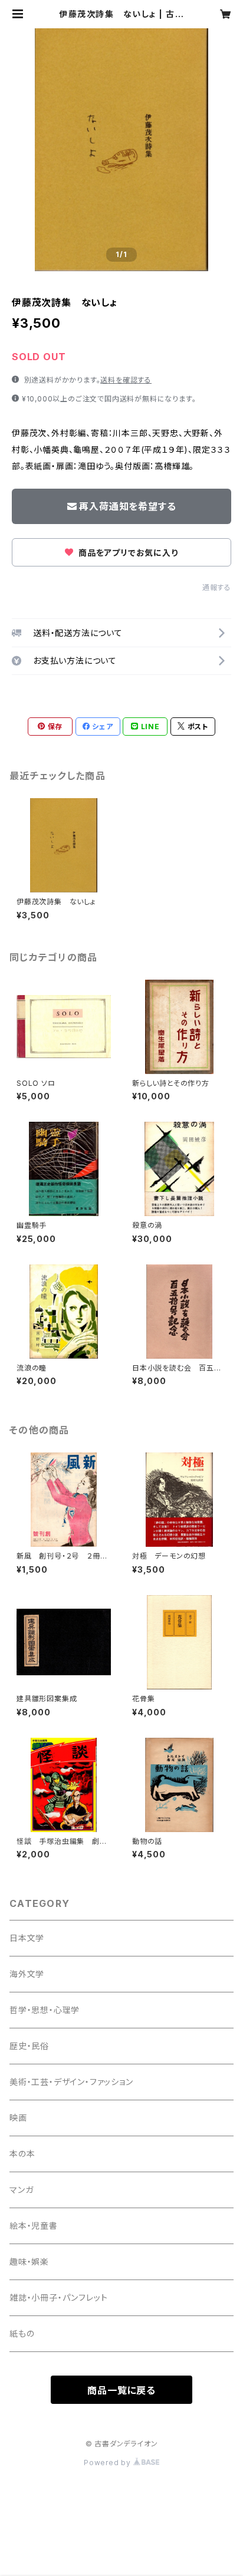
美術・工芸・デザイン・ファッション (71, 2082)
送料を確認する (126, 380)
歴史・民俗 (29, 2046)
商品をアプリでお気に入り (127, 553)
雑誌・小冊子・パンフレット (58, 2297)
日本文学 (27, 1938)
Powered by (109, 2463)
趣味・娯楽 (29, 2262)
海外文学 (27, 1974)
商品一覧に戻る (121, 2390)
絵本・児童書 (34, 2226)
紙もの (22, 2333)
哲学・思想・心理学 (45, 2010)
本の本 (22, 2154)
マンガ (21, 2190)
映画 (18, 2118)
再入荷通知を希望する (127, 506)
